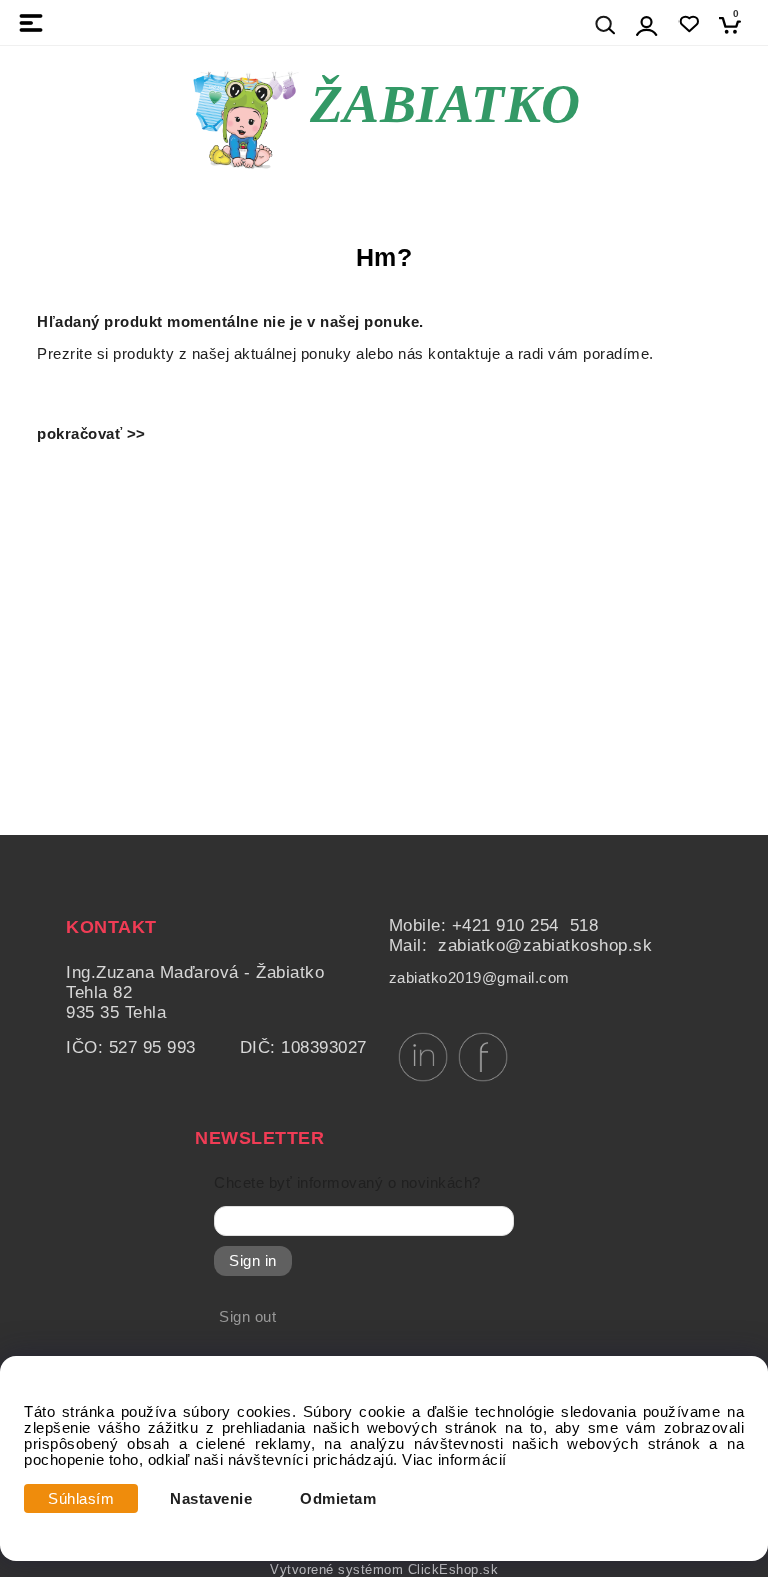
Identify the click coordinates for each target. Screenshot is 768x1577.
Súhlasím (81, 1499)
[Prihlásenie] (647, 25)
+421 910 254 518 (525, 925)
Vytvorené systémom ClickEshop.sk (384, 1570)
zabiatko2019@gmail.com (479, 978)
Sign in (253, 1261)
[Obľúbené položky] (688, 24)
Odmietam (338, 1499)
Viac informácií (454, 1460)
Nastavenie (211, 1499)
